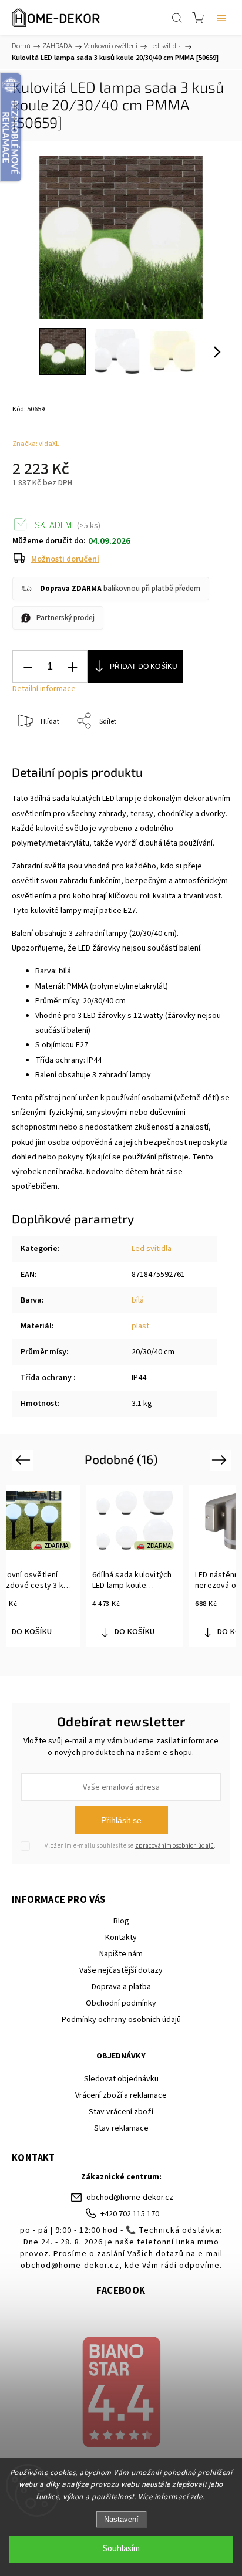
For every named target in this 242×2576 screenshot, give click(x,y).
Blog (121, 1921)
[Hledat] (177, 18)
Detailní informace (44, 689)
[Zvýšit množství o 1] (72, 667)
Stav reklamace (121, 2128)
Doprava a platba (121, 1987)
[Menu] (221, 18)
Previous (24, 1460)
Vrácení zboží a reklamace (121, 2095)
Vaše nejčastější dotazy (121, 1970)
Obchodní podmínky (121, 2003)
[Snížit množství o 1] (28, 667)
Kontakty (121, 1938)
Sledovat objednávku (121, 2079)
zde (196, 2497)
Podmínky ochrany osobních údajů (121, 2020)
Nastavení (121, 2519)
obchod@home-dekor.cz (130, 2198)
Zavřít (205, 751)
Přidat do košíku (144, 667)
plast (140, 1326)
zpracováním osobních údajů (174, 1846)
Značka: (36, 444)
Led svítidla (152, 1249)
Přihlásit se (121, 1820)
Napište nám (121, 1954)
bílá (138, 1300)
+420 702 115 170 (130, 2214)
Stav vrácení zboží (121, 2112)
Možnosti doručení (65, 559)
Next (221, 1460)
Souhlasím (121, 2549)
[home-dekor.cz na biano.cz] (121, 2394)
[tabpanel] (135, 1566)
